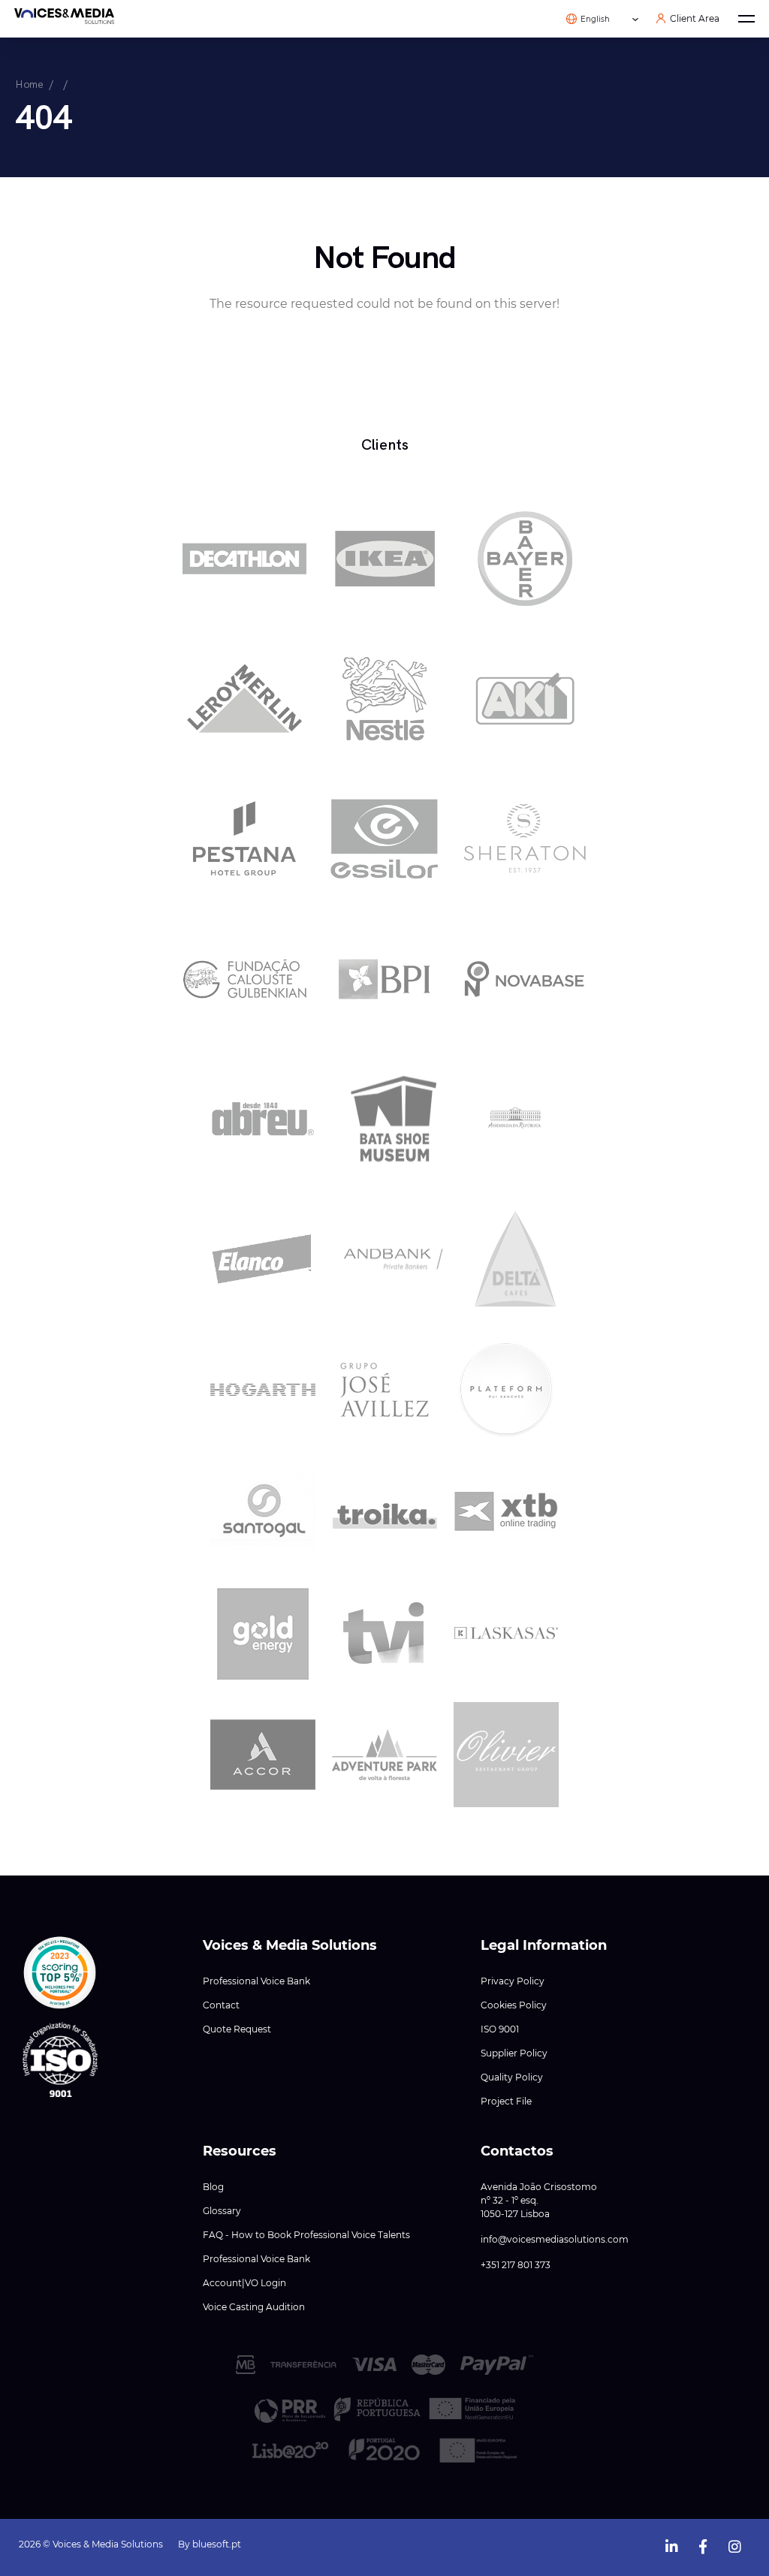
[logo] (64, 19)
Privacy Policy (513, 1981)
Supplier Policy (514, 2053)
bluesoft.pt (217, 2544)
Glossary (222, 2211)
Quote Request (237, 2029)
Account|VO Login (244, 2283)
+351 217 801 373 (516, 2265)
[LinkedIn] (671, 2543)
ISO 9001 (500, 2029)
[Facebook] (703, 2543)
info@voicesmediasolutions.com (555, 2239)
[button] (60, 1973)
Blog (213, 2187)
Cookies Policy (514, 2005)
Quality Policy (512, 2077)
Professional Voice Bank (256, 1981)
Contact (221, 2005)
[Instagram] (734, 2543)
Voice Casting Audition (254, 2307)
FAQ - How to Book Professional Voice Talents (306, 2235)
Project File (506, 2101)
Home (29, 84)
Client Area (695, 19)
